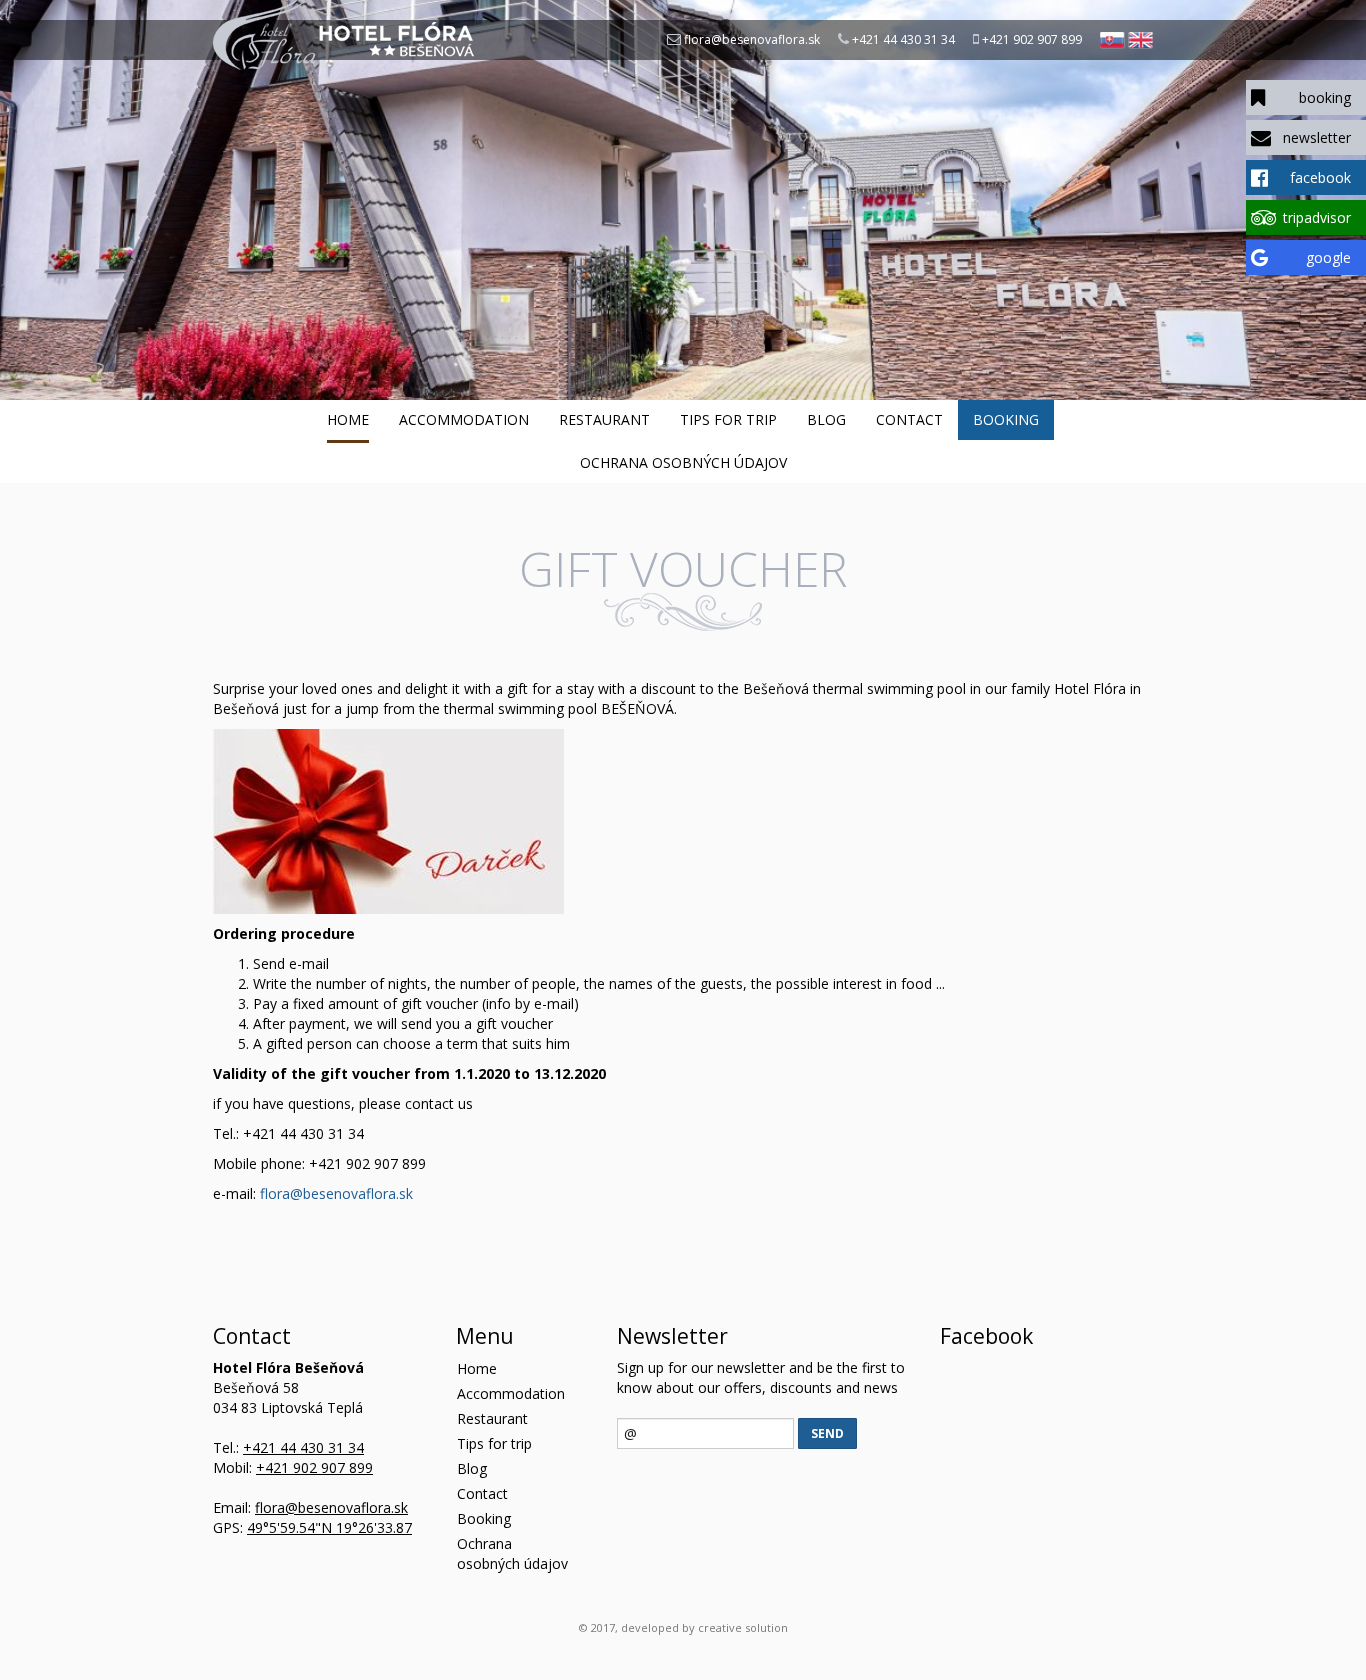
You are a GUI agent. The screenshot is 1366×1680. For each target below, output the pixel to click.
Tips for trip (728, 419)
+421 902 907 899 (1032, 39)
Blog (826, 419)
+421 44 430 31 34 (903, 39)
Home (348, 419)
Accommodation (464, 419)
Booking (1006, 419)
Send (827, 1433)
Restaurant (604, 419)
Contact (909, 419)
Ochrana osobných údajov (683, 462)
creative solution (743, 1627)
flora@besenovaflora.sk (752, 39)
